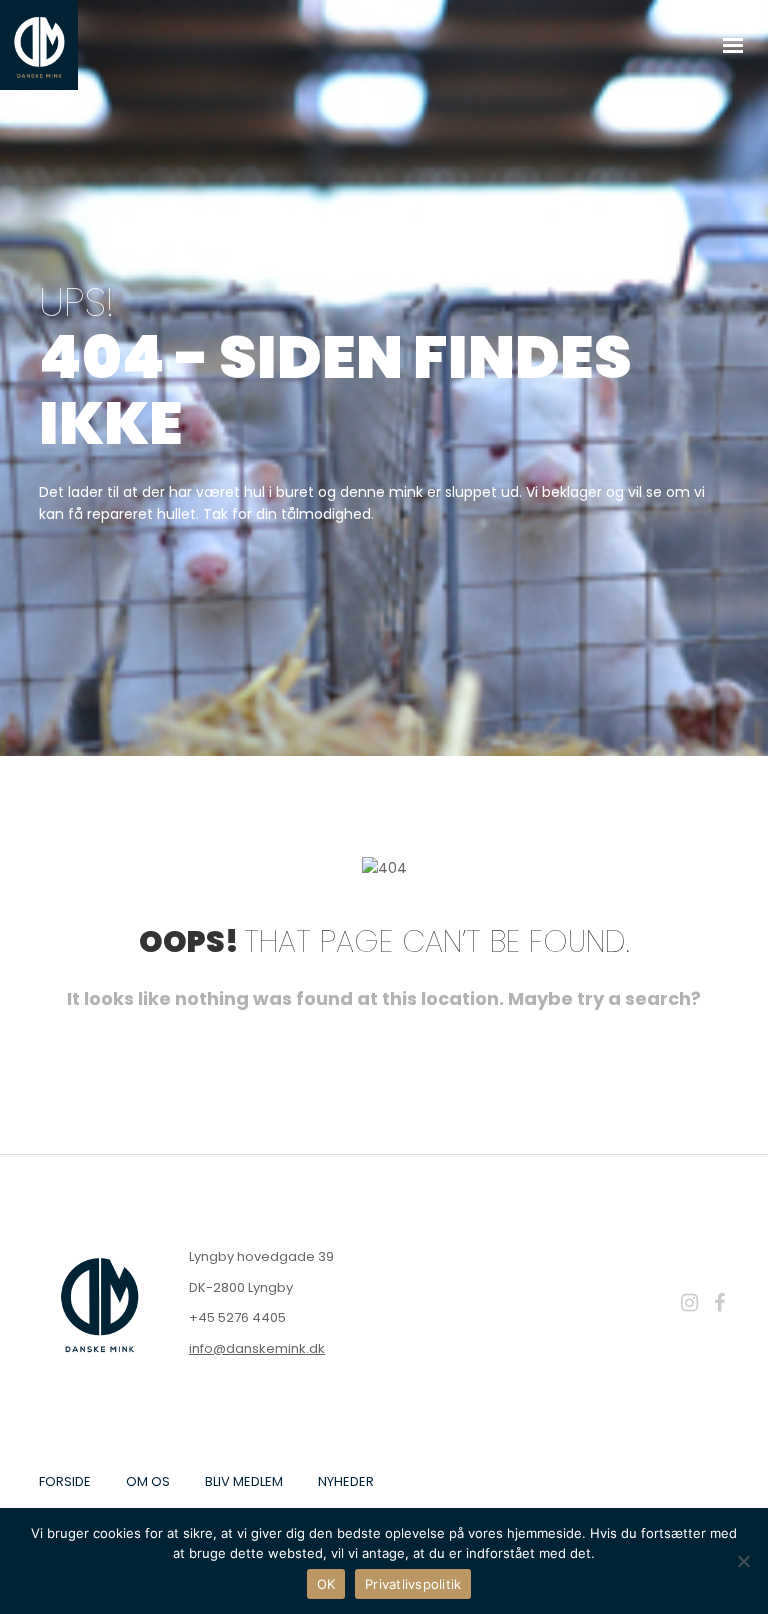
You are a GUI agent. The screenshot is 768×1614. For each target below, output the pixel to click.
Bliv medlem (244, 1481)
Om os (148, 1481)
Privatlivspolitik (413, 1584)
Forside (65, 1481)
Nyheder (346, 1481)
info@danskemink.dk (257, 1348)
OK (326, 1584)
